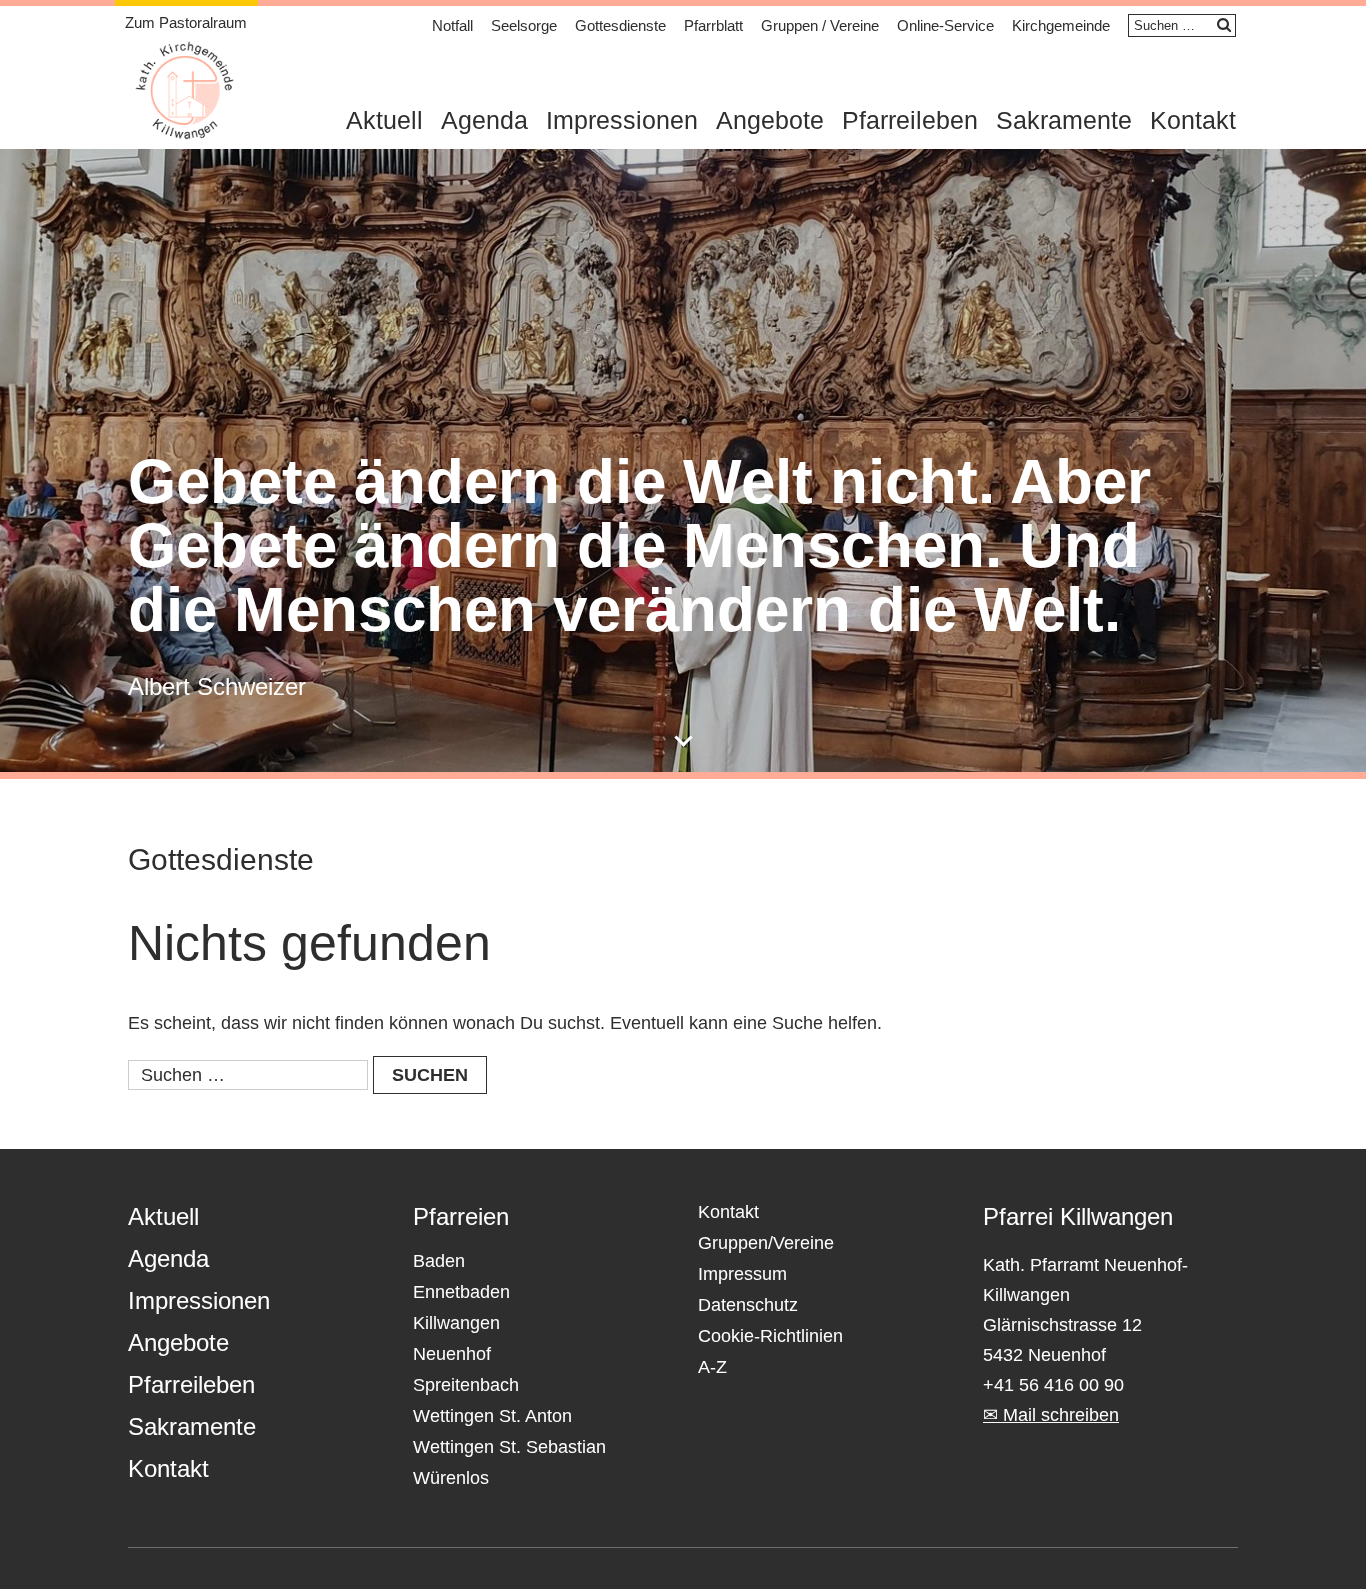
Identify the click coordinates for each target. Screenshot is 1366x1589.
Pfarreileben (910, 120)
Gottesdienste (620, 25)
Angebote (770, 120)
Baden (439, 1261)
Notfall (452, 25)
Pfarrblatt (713, 25)
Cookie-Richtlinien (770, 1336)
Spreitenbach (466, 1385)
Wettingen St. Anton (492, 1416)
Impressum (742, 1274)
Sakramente (1064, 120)
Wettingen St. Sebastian (509, 1447)
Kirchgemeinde (1061, 25)
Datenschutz (748, 1305)
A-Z (712, 1367)
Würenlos (451, 1478)
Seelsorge (524, 25)
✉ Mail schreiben (1051, 1415)
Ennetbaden (461, 1292)
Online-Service (945, 25)
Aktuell (384, 120)
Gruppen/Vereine (766, 1243)
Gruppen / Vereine (820, 25)
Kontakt (1193, 120)
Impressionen (622, 120)
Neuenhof (452, 1354)
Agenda (484, 120)
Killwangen (456, 1323)
